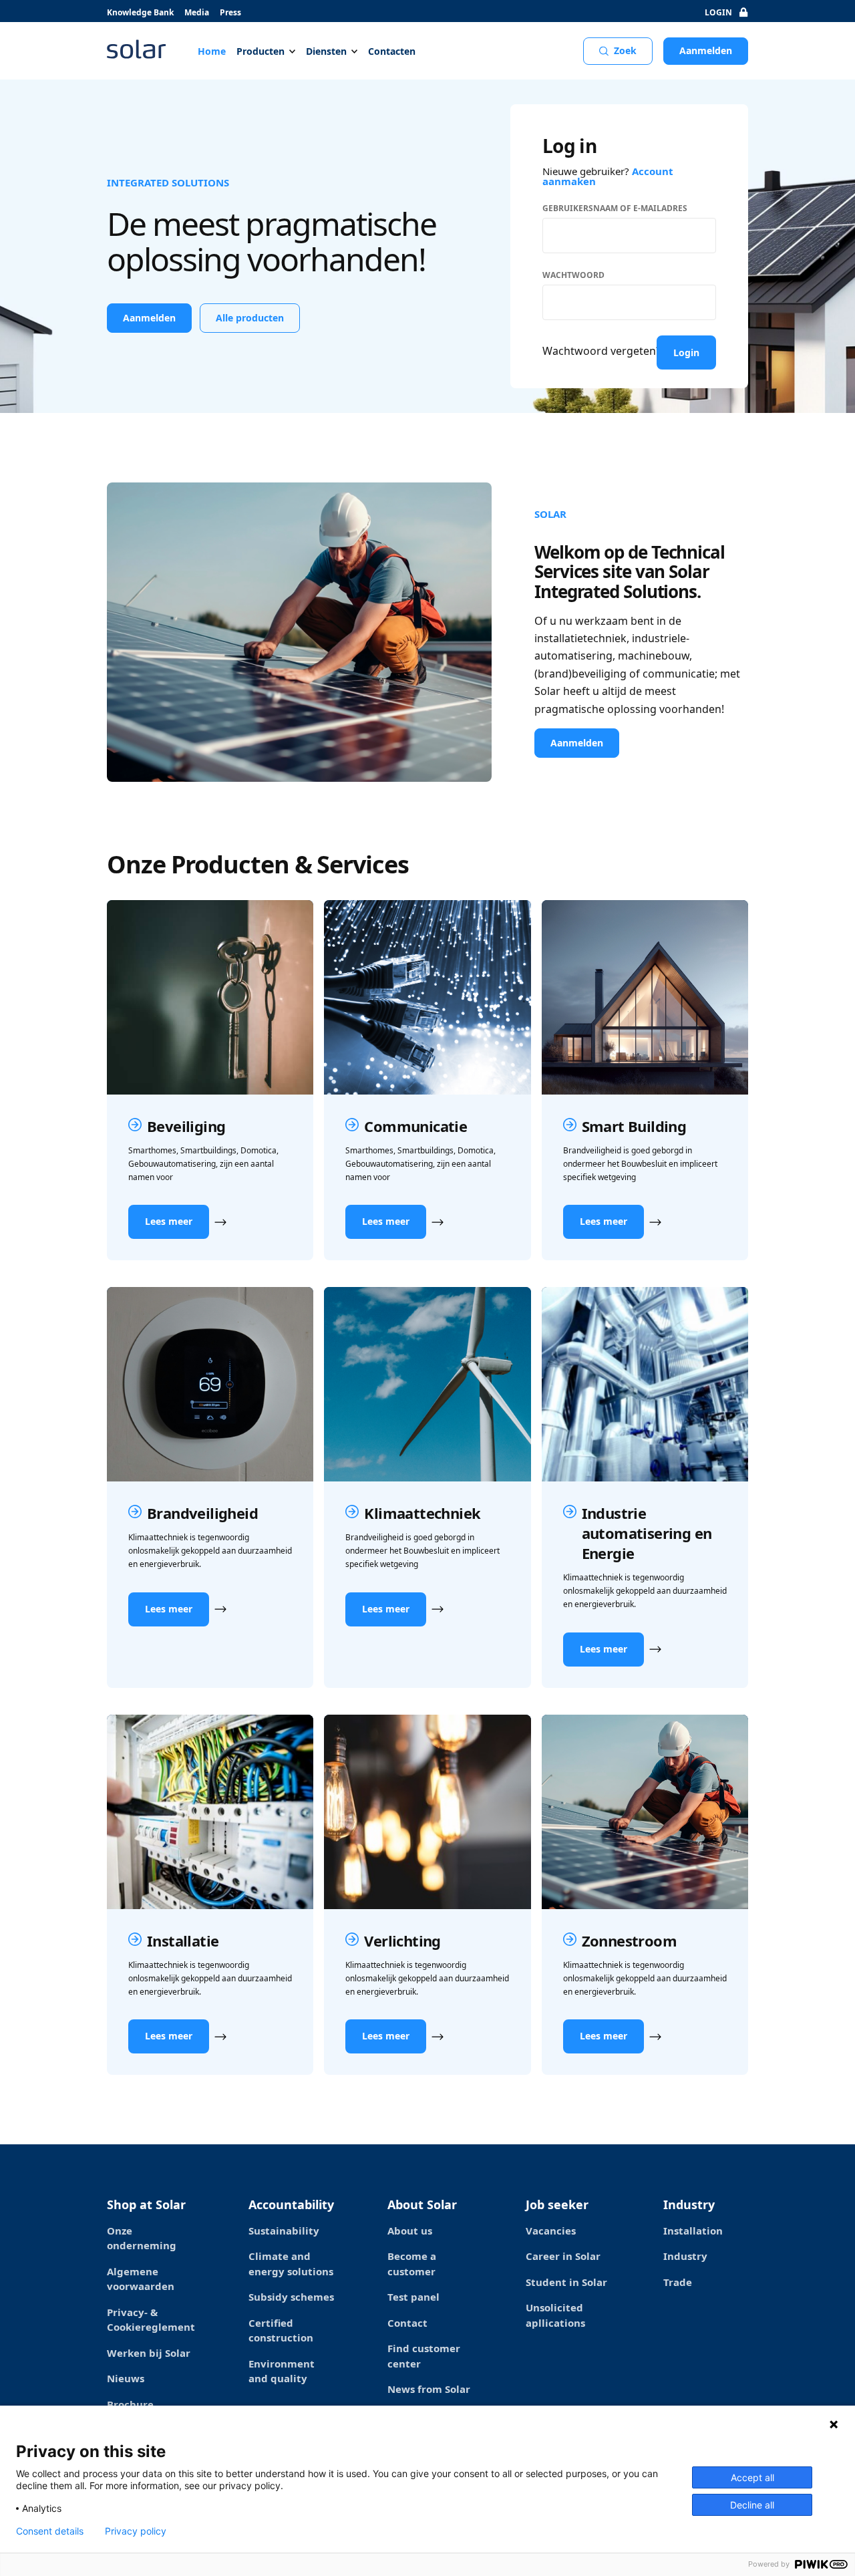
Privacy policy (136, 2531)
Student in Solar (566, 2282)
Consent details (50, 2531)
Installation (693, 2231)
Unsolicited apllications (555, 2315)
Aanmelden (706, 50)
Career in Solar (563, 2256)
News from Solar (429, 2389)
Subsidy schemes (291, 2297)
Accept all (752, 2477)
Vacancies (551, 2231)
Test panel (413, 2297)
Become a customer (412, 2264)
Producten (261, 51)
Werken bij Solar (149, 2353)
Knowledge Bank (140, 12)
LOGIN (718, 12)
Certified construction (281, 2330)
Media (197, 12)
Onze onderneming (142, 2238)
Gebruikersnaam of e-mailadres (615, 208)
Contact (407, 2323)
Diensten (326, 51)
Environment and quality (282, 2371)
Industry (685, 2256)
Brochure (130, 2404)
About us (410, 2231)
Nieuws (126, 2378)
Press (230, 12)
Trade (678, 2282)
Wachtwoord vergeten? (602, 351)
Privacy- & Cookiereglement (151, 2320)
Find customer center (424, 2356)
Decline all (752, 2505)
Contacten (392, 51)
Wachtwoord (573, 275)
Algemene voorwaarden (141, 2279)
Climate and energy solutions (291, 2264)
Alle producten (250, 318)
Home (212, 51)
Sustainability (284, 2231)
